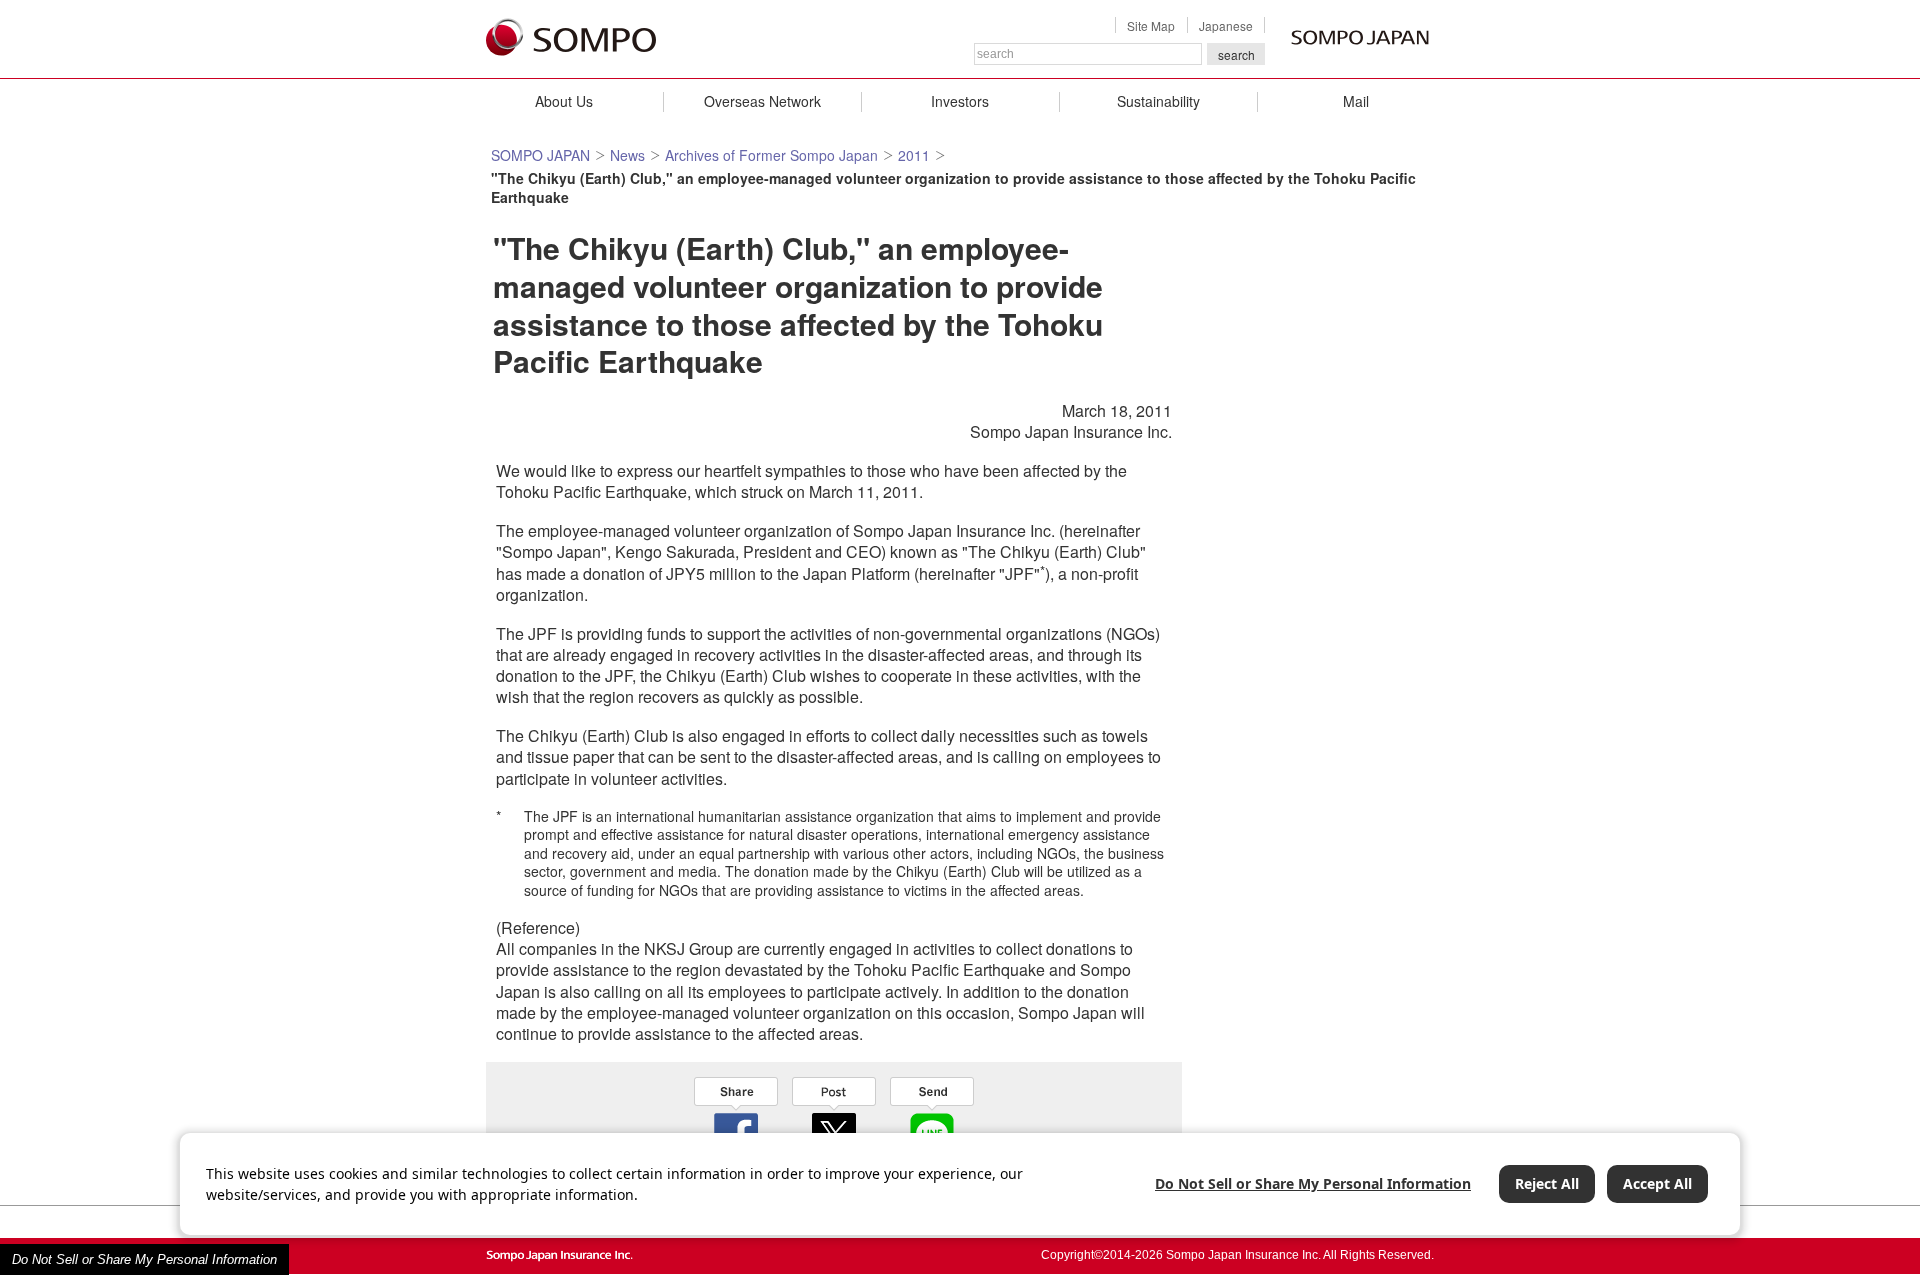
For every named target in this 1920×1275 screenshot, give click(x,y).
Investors (960, 101)
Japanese (1226, 26)
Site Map (1151, 26)
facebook (736, 1117)
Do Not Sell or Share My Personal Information (144, 1259)
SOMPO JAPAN (540, 155)
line (932, 1117)
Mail (1356, 101)
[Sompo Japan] (571, 38)
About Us (564, 101)
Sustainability (1158, 101)
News (627, 155)
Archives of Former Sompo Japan (771, 155)
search (1236, 54)
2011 (914, 155)
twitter (834, 1117)
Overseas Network (762, 101)
